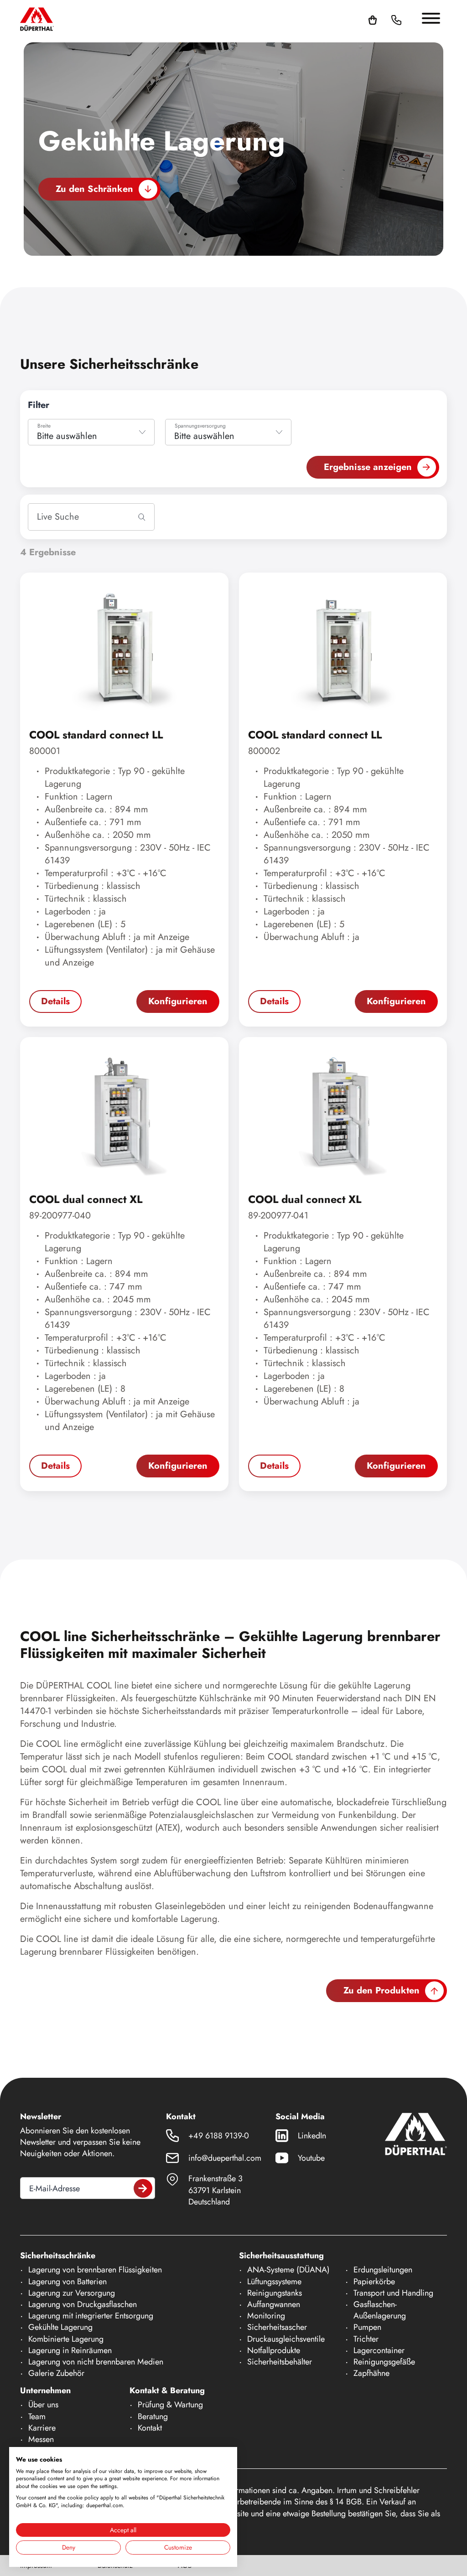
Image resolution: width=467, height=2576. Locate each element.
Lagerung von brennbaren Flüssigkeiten (95, 2270)
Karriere (42, 2428)
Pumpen (367, 2327)
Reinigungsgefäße (384, 2362)
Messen (41, 2439)
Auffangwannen (274, 2304)
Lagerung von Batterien (67, 2282)
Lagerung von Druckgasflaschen (83, 2304)
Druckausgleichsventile (286, 2339)
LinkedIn (312, 2136)
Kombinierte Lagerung (66, 2339)
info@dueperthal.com (225, 2158)
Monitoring (266, 2316)
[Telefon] (396, 19)
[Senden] (143, 2188)
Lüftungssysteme (274, 2282)
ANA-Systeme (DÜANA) (288, 2270)
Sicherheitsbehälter (280, 2362)
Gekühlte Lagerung (60, 2327)
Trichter (366, 2339)
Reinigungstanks (275, 2293)
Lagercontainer (379, 2350)
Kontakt (150, 2428)
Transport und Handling (393, 2293)
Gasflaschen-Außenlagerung (380, 2310)
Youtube (311, 2158)
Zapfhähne (371, 2373)
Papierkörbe (374, 2282)
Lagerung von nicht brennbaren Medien (96, 2362)
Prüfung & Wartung (170, 2405)
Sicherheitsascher (277, 2327)
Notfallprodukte (274, 2350)
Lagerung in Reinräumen (70, 2350)
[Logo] (37, 19)
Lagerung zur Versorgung (72, 2293)
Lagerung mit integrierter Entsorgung (91, 2316)
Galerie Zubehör (56, 2373)
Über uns (43, 2405)
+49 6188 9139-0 (219, 2136)
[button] (407, 19)
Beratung (153, 2416)
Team (37, 2416)
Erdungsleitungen (383, 2270)
